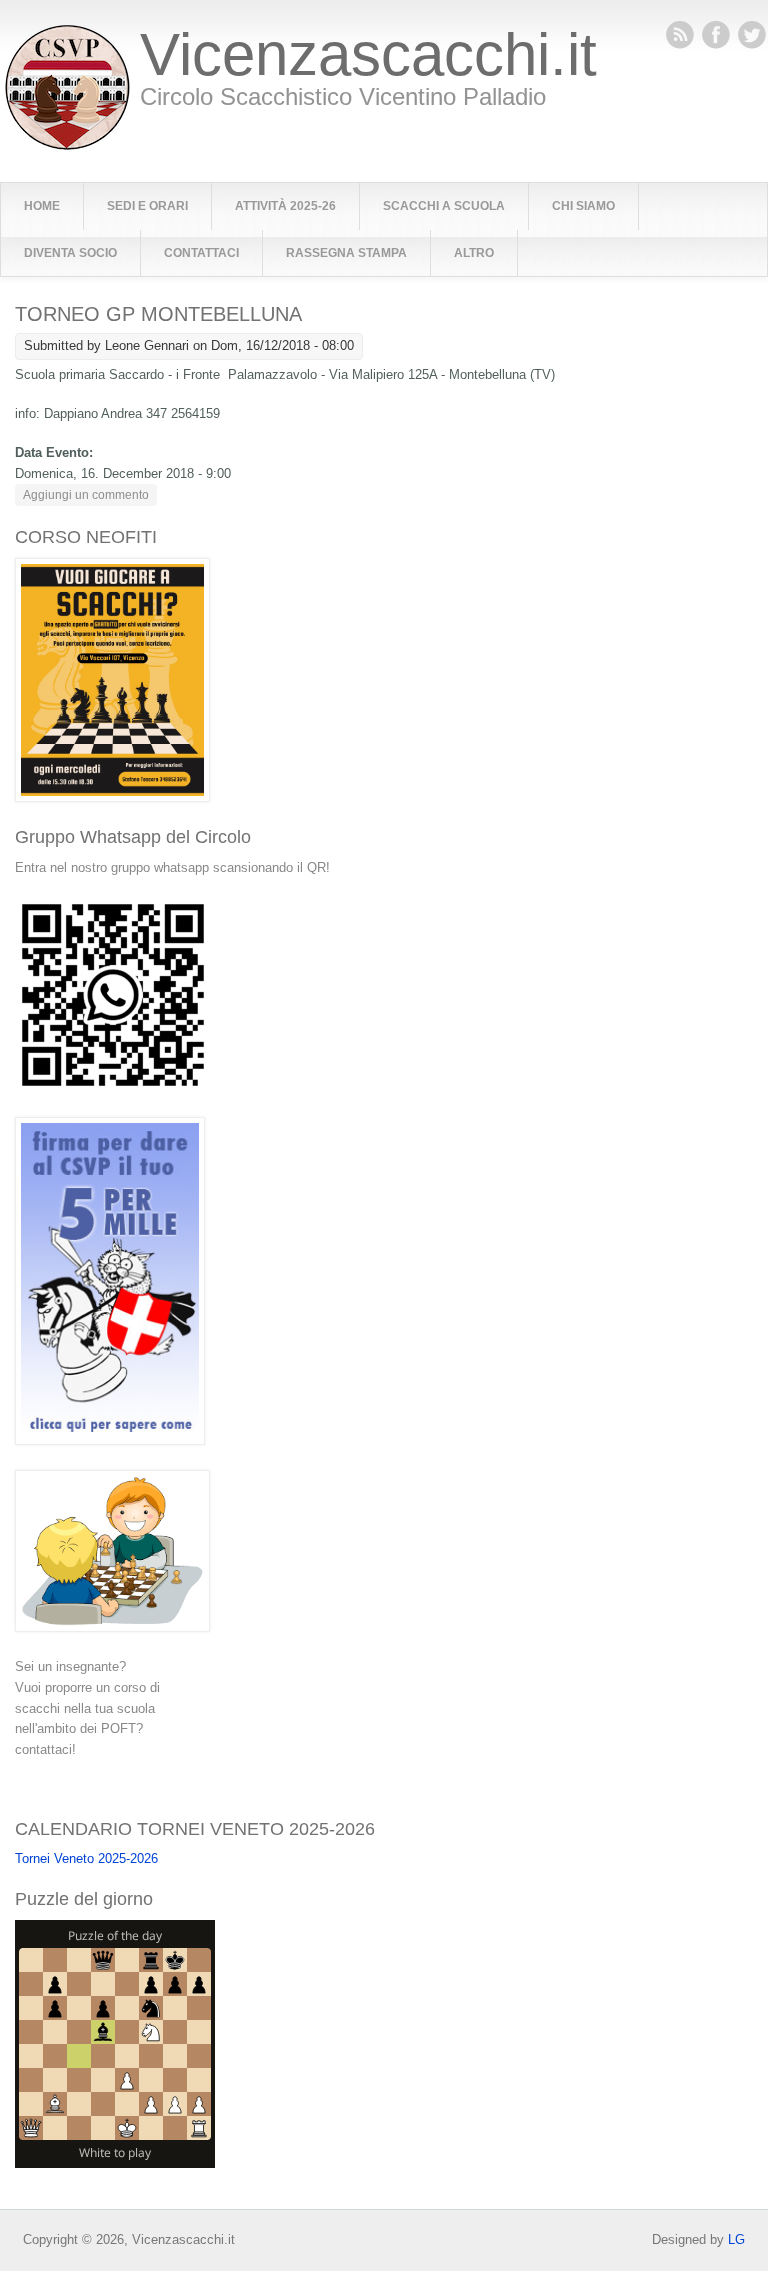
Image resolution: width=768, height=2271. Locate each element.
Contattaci (201, 253)
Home (42, 206)
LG (736, 2239)
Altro (474, 253)
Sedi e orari (147, 206)
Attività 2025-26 (285, 206)
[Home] (67, 145)
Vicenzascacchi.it (368, 55)
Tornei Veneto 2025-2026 (86, 1858)
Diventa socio (70, 253)
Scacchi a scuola (444, 206)
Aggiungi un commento (86, 495)
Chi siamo (583, 206)
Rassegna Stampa (346, 253)
